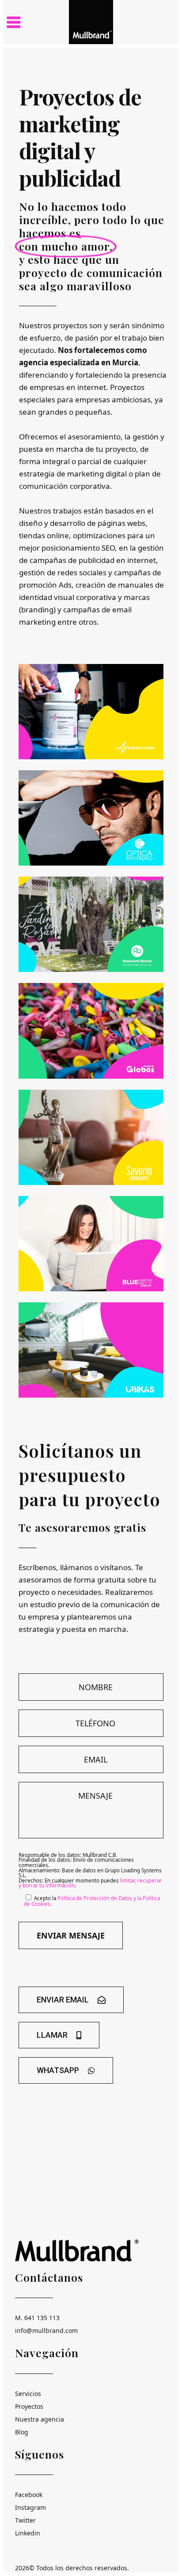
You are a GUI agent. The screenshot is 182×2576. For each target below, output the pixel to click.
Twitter (25, 2520)
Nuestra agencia (40, 2419)
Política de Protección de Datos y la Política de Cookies (92, 1901)
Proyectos (29, 2406)
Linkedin (28, 2533)
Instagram (30, 2507)
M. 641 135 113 (37, 2318)
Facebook (29, 2495)
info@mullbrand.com (46, 2330)
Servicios (28, 2394)
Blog (22, 2432)
